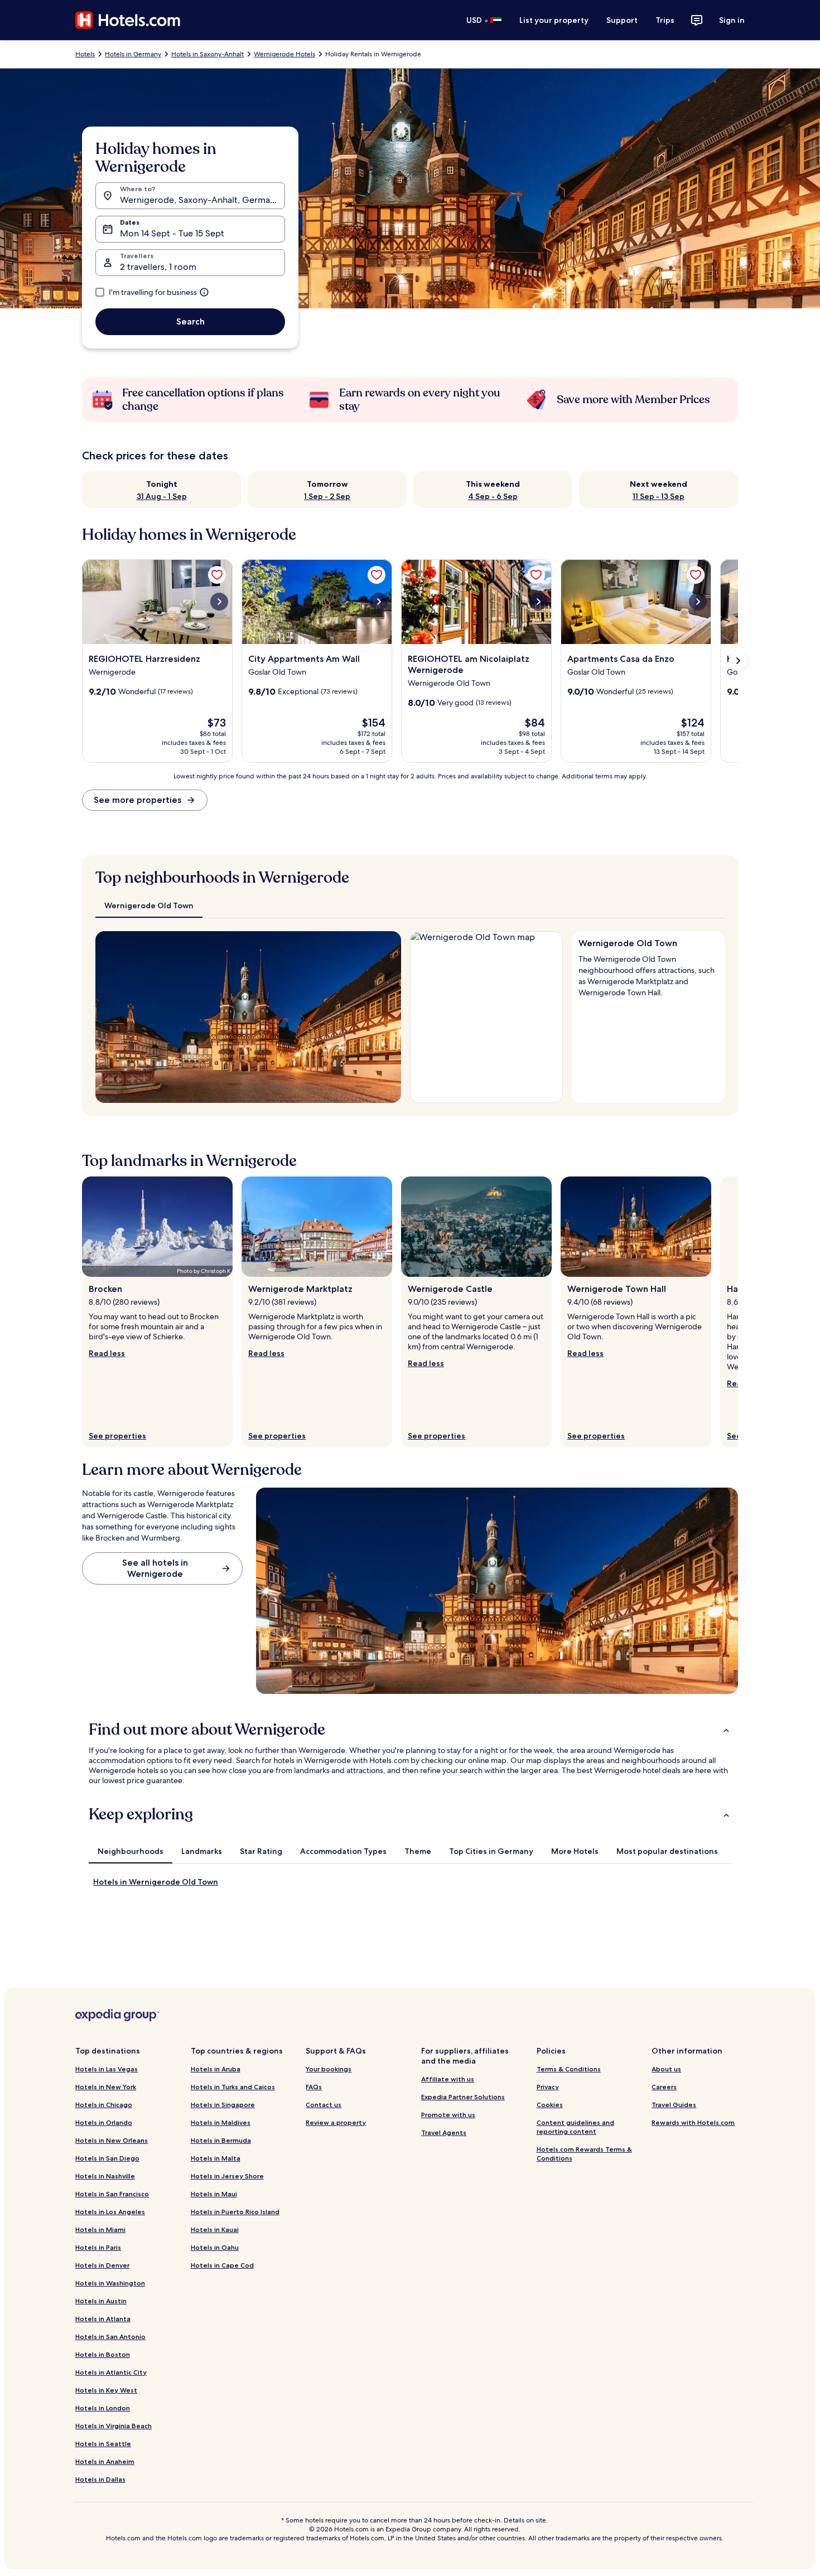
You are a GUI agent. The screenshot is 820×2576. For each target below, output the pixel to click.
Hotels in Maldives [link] (221, 2122)
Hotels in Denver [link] (102, 2265)
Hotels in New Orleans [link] (112, 2140)
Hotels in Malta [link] (216, 2158)
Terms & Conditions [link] (569, 2069)
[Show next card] (738, 661)
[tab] (149, 906)
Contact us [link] (324, 2105)
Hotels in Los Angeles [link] (110, 2212)
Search (190, 321)
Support (622, 20)
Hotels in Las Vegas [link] (107, 2069)
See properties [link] (117, 1436)
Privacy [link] (548, 2087)
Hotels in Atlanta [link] (103, 2319)
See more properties (138, 800)
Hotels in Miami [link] (100, 2229)
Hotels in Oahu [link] (215, 2247)
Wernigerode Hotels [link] (284, 54)
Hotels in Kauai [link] (215, 2229)
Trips (665, 20)
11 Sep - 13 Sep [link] (659, 496)
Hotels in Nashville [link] (105, 2176)
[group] (648, 974)
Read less (107, 1353)
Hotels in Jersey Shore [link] (227, 2176)
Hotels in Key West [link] (106, 2390)
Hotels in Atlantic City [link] (111, 2372)
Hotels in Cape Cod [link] (222, 2265)
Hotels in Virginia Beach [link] (114, 2426)
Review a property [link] (336, 2122)
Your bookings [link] (329, 2069)
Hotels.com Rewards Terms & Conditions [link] (584, 2154)
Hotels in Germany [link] (133, 54)
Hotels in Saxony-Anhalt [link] (208, 54)
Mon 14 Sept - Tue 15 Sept (172, 233)
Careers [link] (664, 2087)
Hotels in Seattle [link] (103, 2444)
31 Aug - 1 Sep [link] (162, 496)
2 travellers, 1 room (158, 267)
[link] (217, 575)
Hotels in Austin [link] (101, 2301)
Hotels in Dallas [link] (100, 2479)
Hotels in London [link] (103, 2408)
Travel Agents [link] (444, 2132)
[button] (410, 1730)
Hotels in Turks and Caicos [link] (233, 2087)
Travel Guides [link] (674, 2105)
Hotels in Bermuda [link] (221, 2140)
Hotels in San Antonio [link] (110, 2337)
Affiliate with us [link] (448, 2079)
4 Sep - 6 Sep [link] (493, 496)
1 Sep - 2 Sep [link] (327, 496)
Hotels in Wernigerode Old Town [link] (156, 1882)
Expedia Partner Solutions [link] (463, 2097)
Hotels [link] (85, 54)
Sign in (732, 20)
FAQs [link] (314, 2087)
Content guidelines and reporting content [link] (575, 2127)
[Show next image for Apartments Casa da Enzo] (698, 602)
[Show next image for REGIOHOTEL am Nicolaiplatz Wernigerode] (538, 602)
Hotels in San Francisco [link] (112, 2194)
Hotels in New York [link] (106, 2087)
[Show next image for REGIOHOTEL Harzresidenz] (219, 602)
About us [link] (666, 2069)
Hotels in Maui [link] (214, 2194)
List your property (554, 20)
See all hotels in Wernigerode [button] (155, 1568)
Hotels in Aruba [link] (216, 2069)
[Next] (388, 1017)
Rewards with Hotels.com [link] (693, 2122)
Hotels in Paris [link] (98, 2247)
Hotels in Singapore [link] (223, 2105)
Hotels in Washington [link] (110, 2283)
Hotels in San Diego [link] (107, 2158)
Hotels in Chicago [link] (104, 2105)
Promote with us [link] (448, 2115)
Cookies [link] (550, 2105)
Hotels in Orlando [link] (104, 2122)
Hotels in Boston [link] (103, 2354)
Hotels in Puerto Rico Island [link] (235, 2212)
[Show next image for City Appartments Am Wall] (379, 602)
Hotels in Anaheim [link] (105, 2461)
